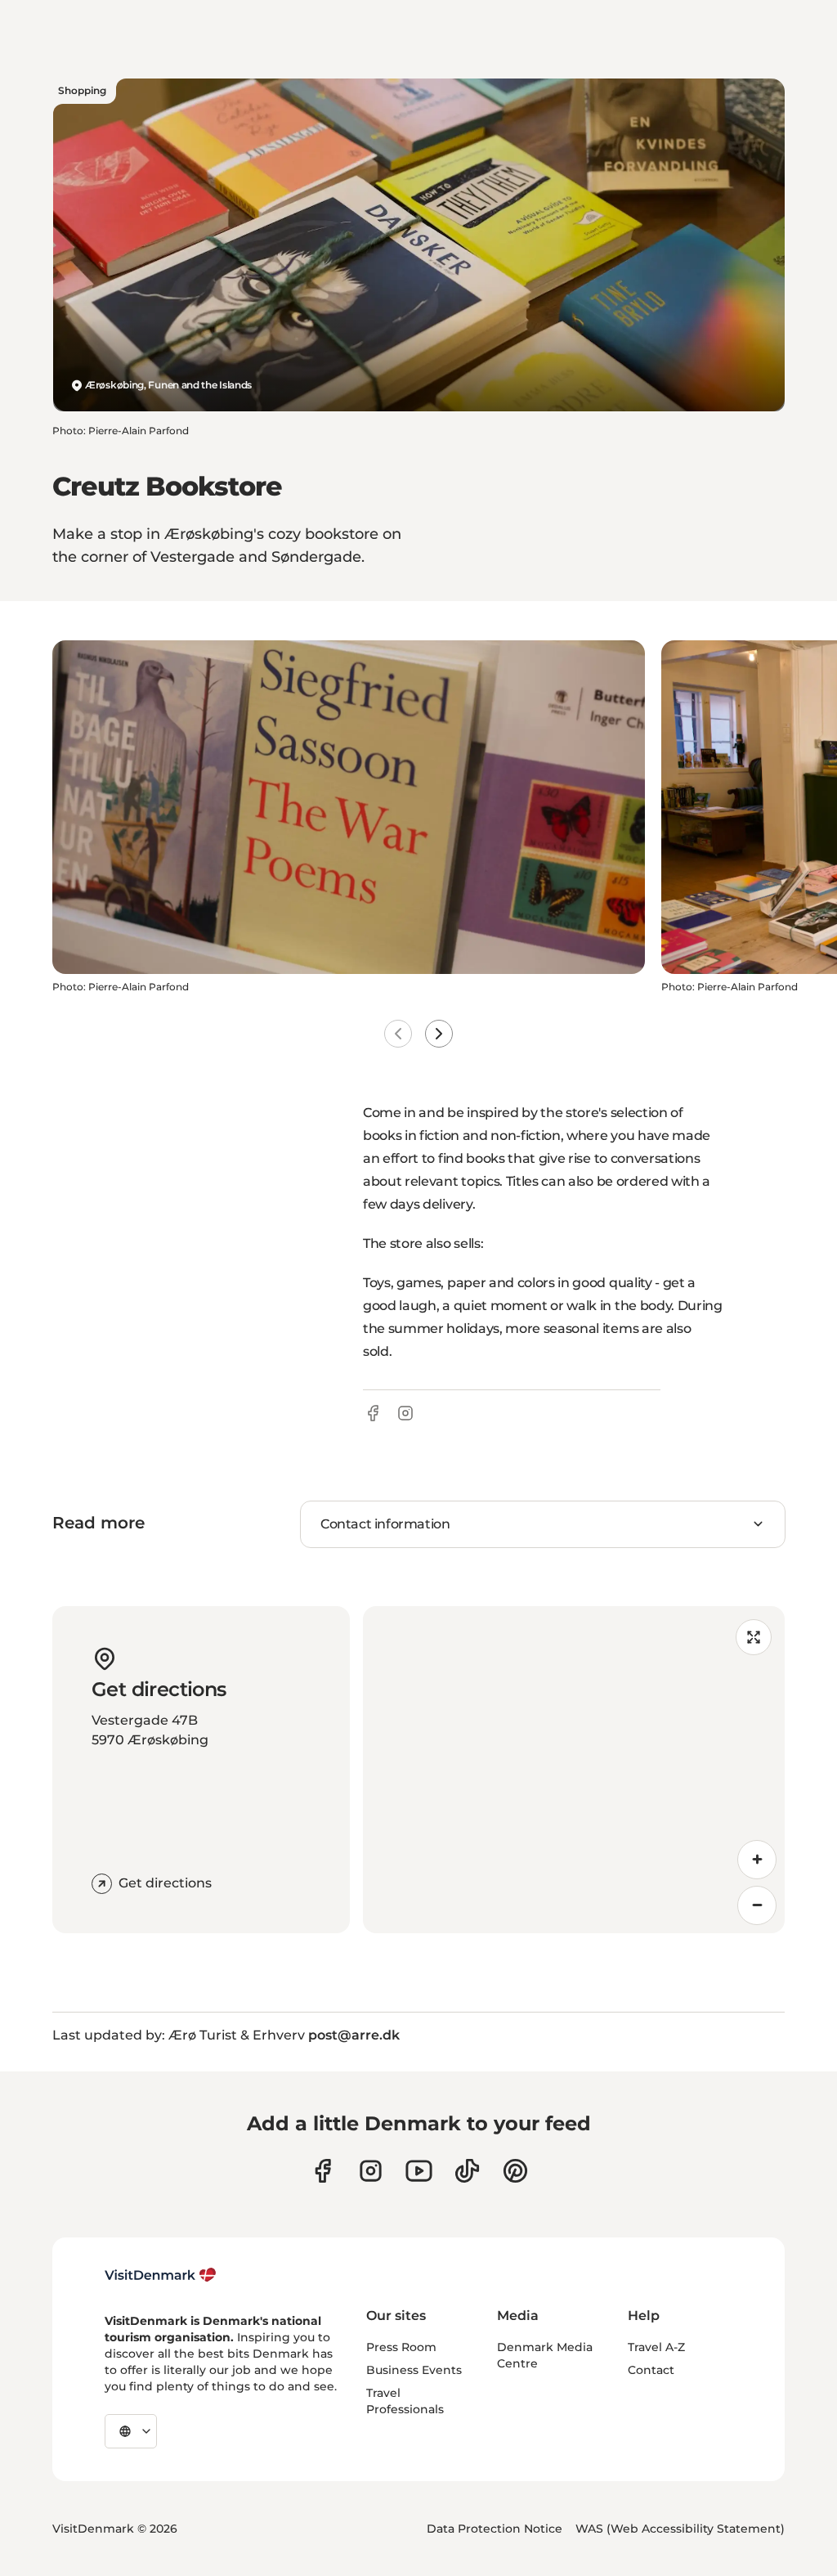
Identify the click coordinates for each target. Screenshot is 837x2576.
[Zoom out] (757, 1905)
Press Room (401, 2347)
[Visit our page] (371, 2171)
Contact (651, 2370)
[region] (574, 1770)
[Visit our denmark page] (322, 2171)
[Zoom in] (757, 1860)
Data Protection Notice (495, 2529)
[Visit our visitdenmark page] (419, 2171)
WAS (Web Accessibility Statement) (680, 2529)
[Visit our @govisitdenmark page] (467, 2171)
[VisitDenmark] (161, 2275)
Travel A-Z (656, 2347)
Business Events (414, 2370)
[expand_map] (754, 1637)
